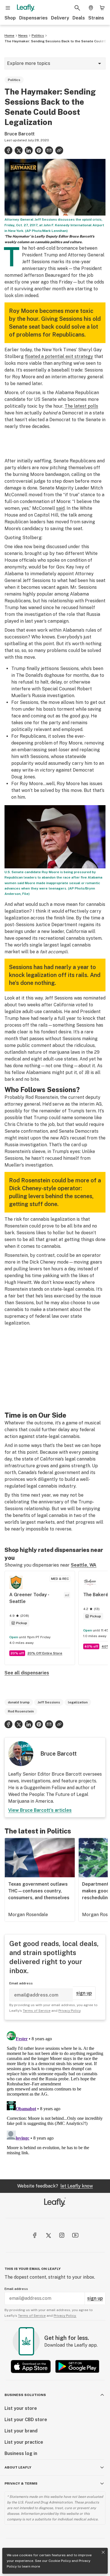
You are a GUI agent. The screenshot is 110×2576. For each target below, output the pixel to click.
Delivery (60, 18)
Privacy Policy (69, 2011)
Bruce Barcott (20, 134)
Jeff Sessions (49, 1702)
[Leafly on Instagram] (62, 2235)
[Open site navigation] (8, 8)
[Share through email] (49, 150)
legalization (78, 1702)
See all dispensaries (27, 1673)
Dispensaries (33, 18)
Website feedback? (55, 2186)
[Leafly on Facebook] (35, 2235)
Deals (79, 18)
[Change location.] (91, 8)
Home (9, 36)
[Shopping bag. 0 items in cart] (102, 8)
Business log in (21, 2453)
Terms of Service (37, 2011)
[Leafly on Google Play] (77, 2367)
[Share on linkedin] (29, 150)
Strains (96, 18)
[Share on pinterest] (39, 150)
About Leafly (18, 2467)
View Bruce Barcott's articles (40, 1810)
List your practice (24, 2442)
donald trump (19, 1702)
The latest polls (81, 406)
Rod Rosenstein (21, 1711)
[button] (59, 150)
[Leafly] (26, 8)
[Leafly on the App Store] (31, 2367)
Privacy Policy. (65, 2316)
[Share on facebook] (8, 150)
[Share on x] (19, 150)
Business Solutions (25, 2395)
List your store (21, 2408)
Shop (10, 18)
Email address (21, 1983)
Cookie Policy (60, 2561)
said (60, 508)
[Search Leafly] (77, 8)
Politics (38, 36)
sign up (84, 1993)
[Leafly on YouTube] (75, 2235)
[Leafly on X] (48, 2235)
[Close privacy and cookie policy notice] (103, 2552)
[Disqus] (55, 2100)
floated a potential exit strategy (59, 356)
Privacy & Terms (21, 2483)
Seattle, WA (84, 1565)
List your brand (21, 2431)
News (23, 36)
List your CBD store (26, 2420)
